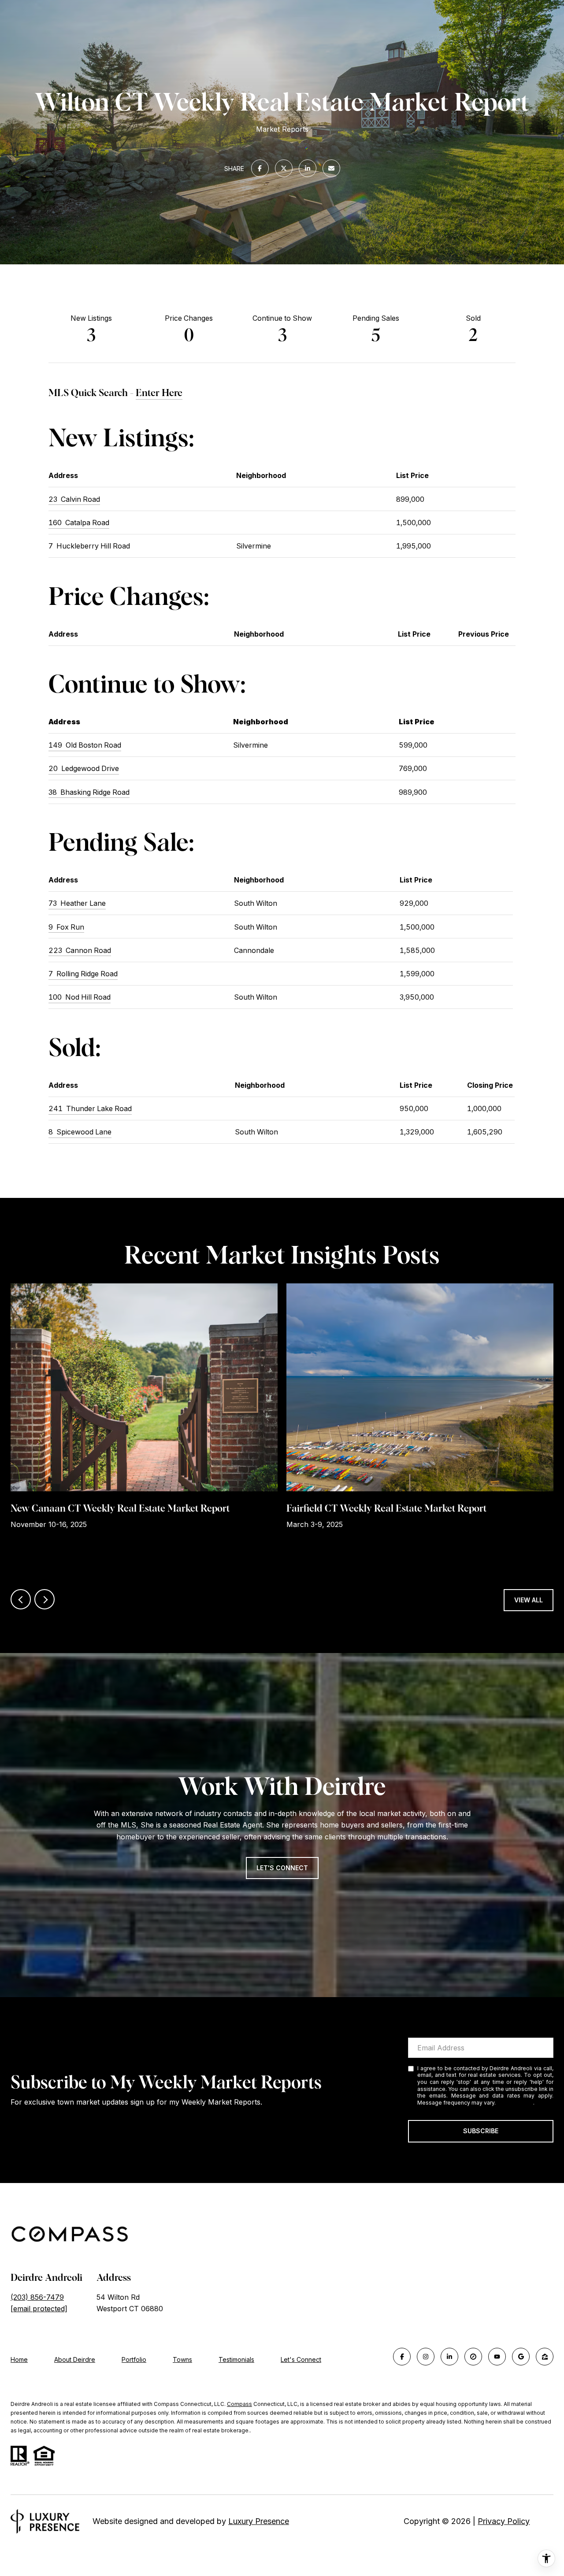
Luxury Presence (259, 2521)
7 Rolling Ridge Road (83, 974)
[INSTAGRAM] (426, 2357)
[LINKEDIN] (449, 2357)
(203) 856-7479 (37, 2297)
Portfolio (134, 2359)
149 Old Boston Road (85, 745)
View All (529, 1600)
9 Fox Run (66, 927)
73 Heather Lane (77, 903)
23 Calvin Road (74, 499)
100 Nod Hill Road (80, 997)
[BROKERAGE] (473, 2357)
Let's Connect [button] (282, 1868)
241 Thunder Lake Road (90, 1108)
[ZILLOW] (545, 2357)
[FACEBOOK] (402, 2357)
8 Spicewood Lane (80, 1132)
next (45, 1599)
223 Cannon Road (80, 950)
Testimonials (236, 2359)
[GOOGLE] (521, 2357)
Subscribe (481, 2131)
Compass (239, 2404)
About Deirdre (75, 2359)
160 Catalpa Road (79, 523)
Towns (182, 2359)
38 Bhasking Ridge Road (89, 792)
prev (21, 1599)
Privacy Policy (515, 2103)
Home (19, 2359)
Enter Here (159, 393)
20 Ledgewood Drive (84, 768)
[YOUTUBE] (497, 2357)
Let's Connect (301, 2360)
